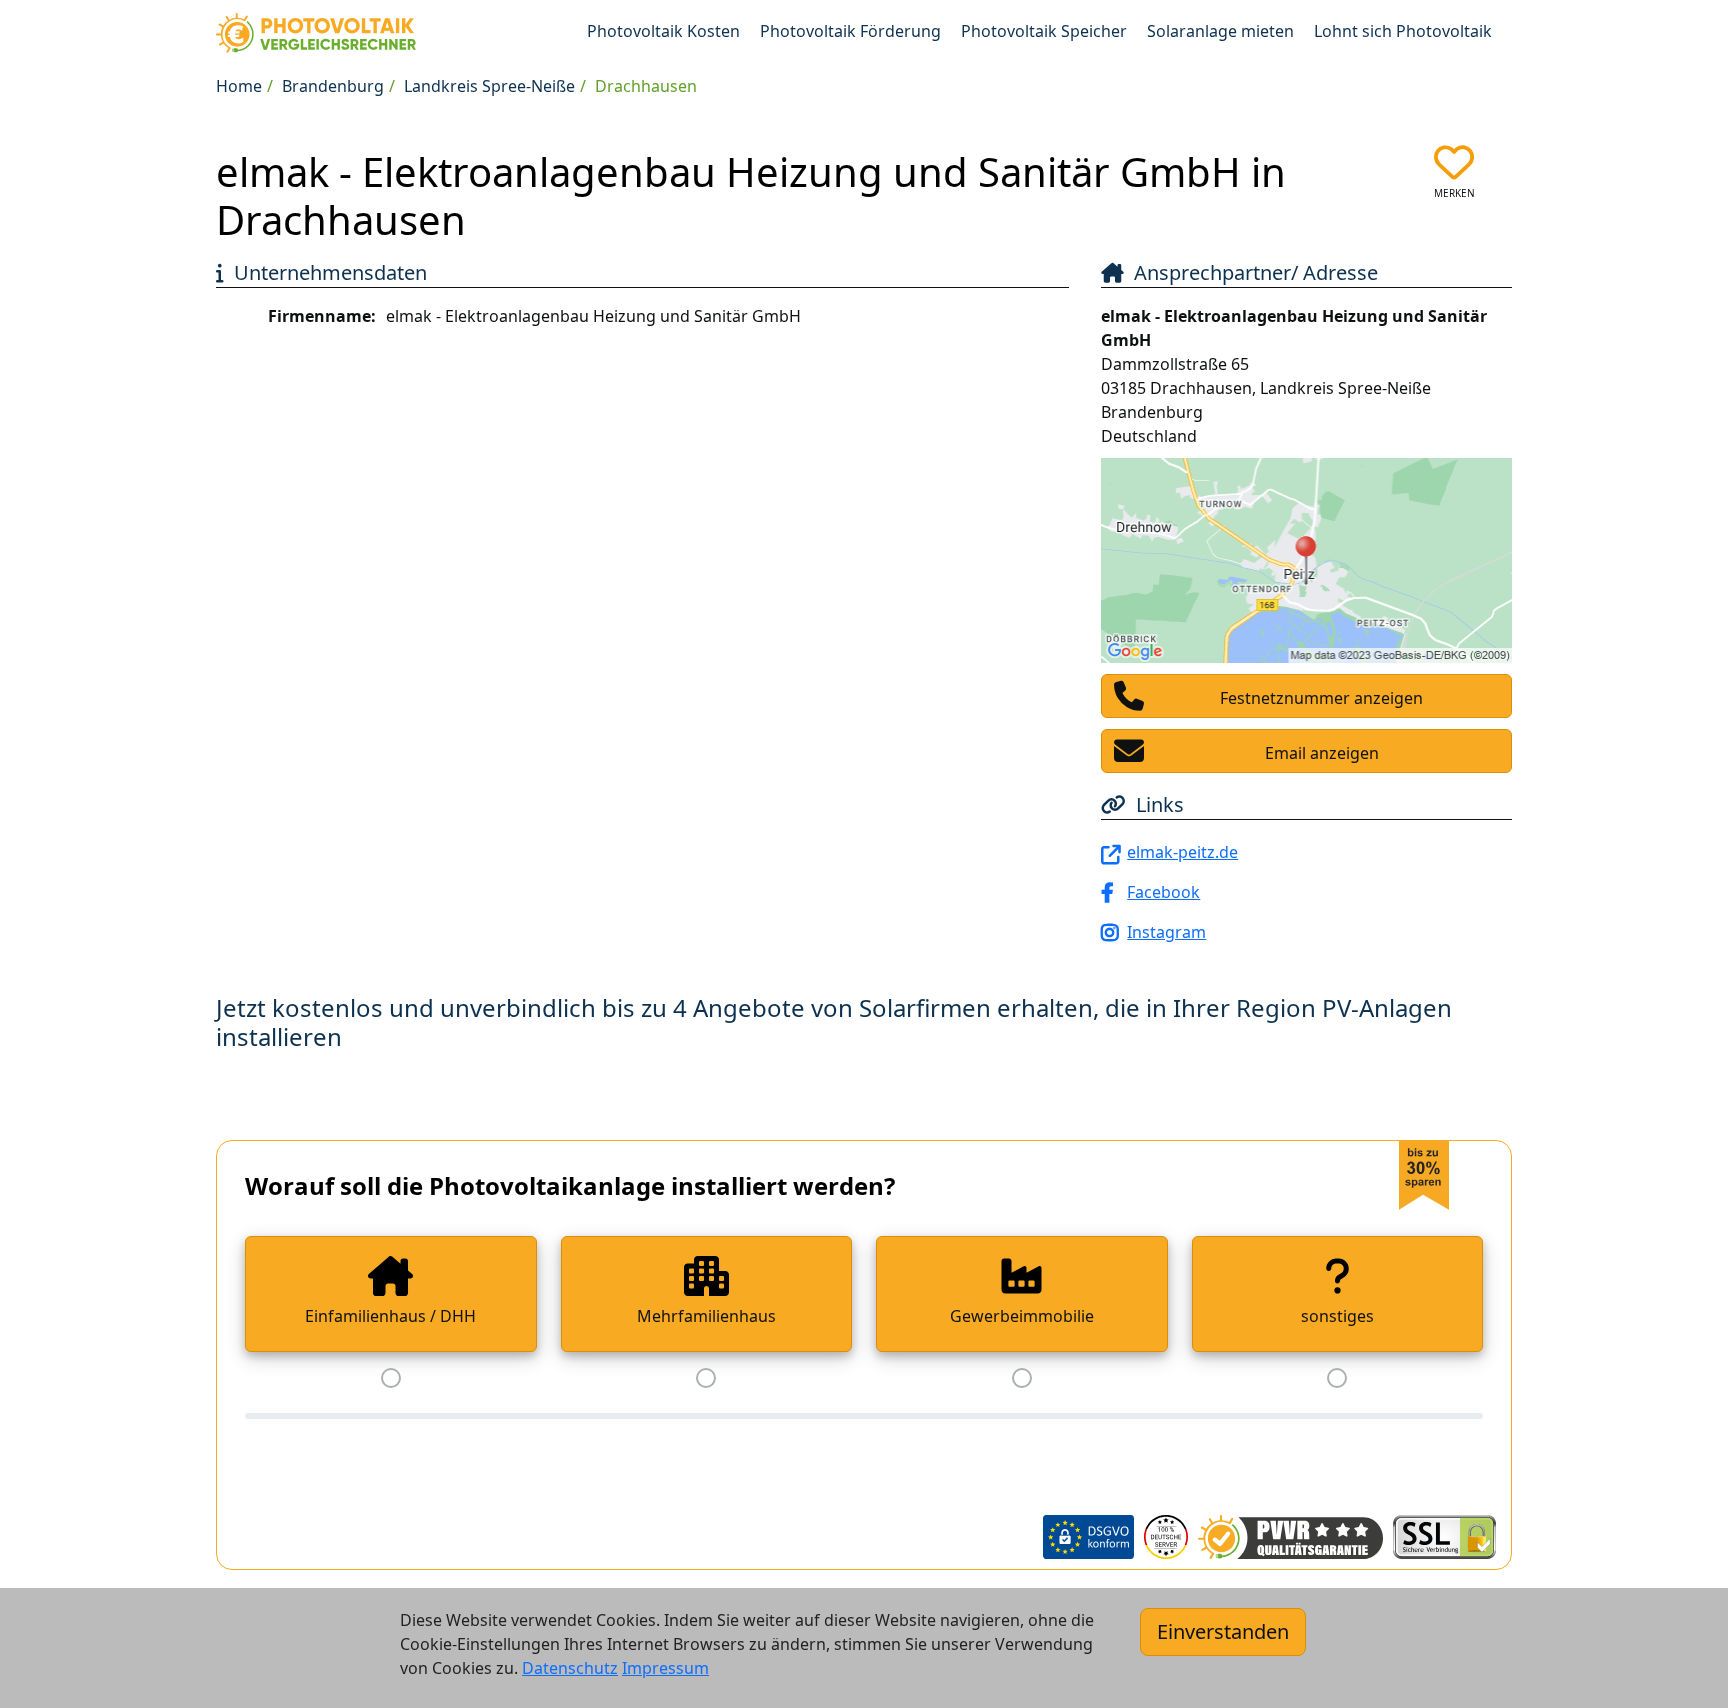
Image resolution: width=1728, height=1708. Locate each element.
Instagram (1166, 932)
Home (239, 86)
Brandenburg (333, 86)
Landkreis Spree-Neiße (489, 86)
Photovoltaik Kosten (663, 31)
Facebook (1163, 892)
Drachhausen (646, 86)
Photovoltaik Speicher (1044, 31)
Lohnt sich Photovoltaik (1403, 31)
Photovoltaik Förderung (850, 31)
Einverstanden (1223, 1631)
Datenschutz (570, 1668)
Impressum (665, 1668)
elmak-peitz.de (1182, 852)
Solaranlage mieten (1220, 31)
